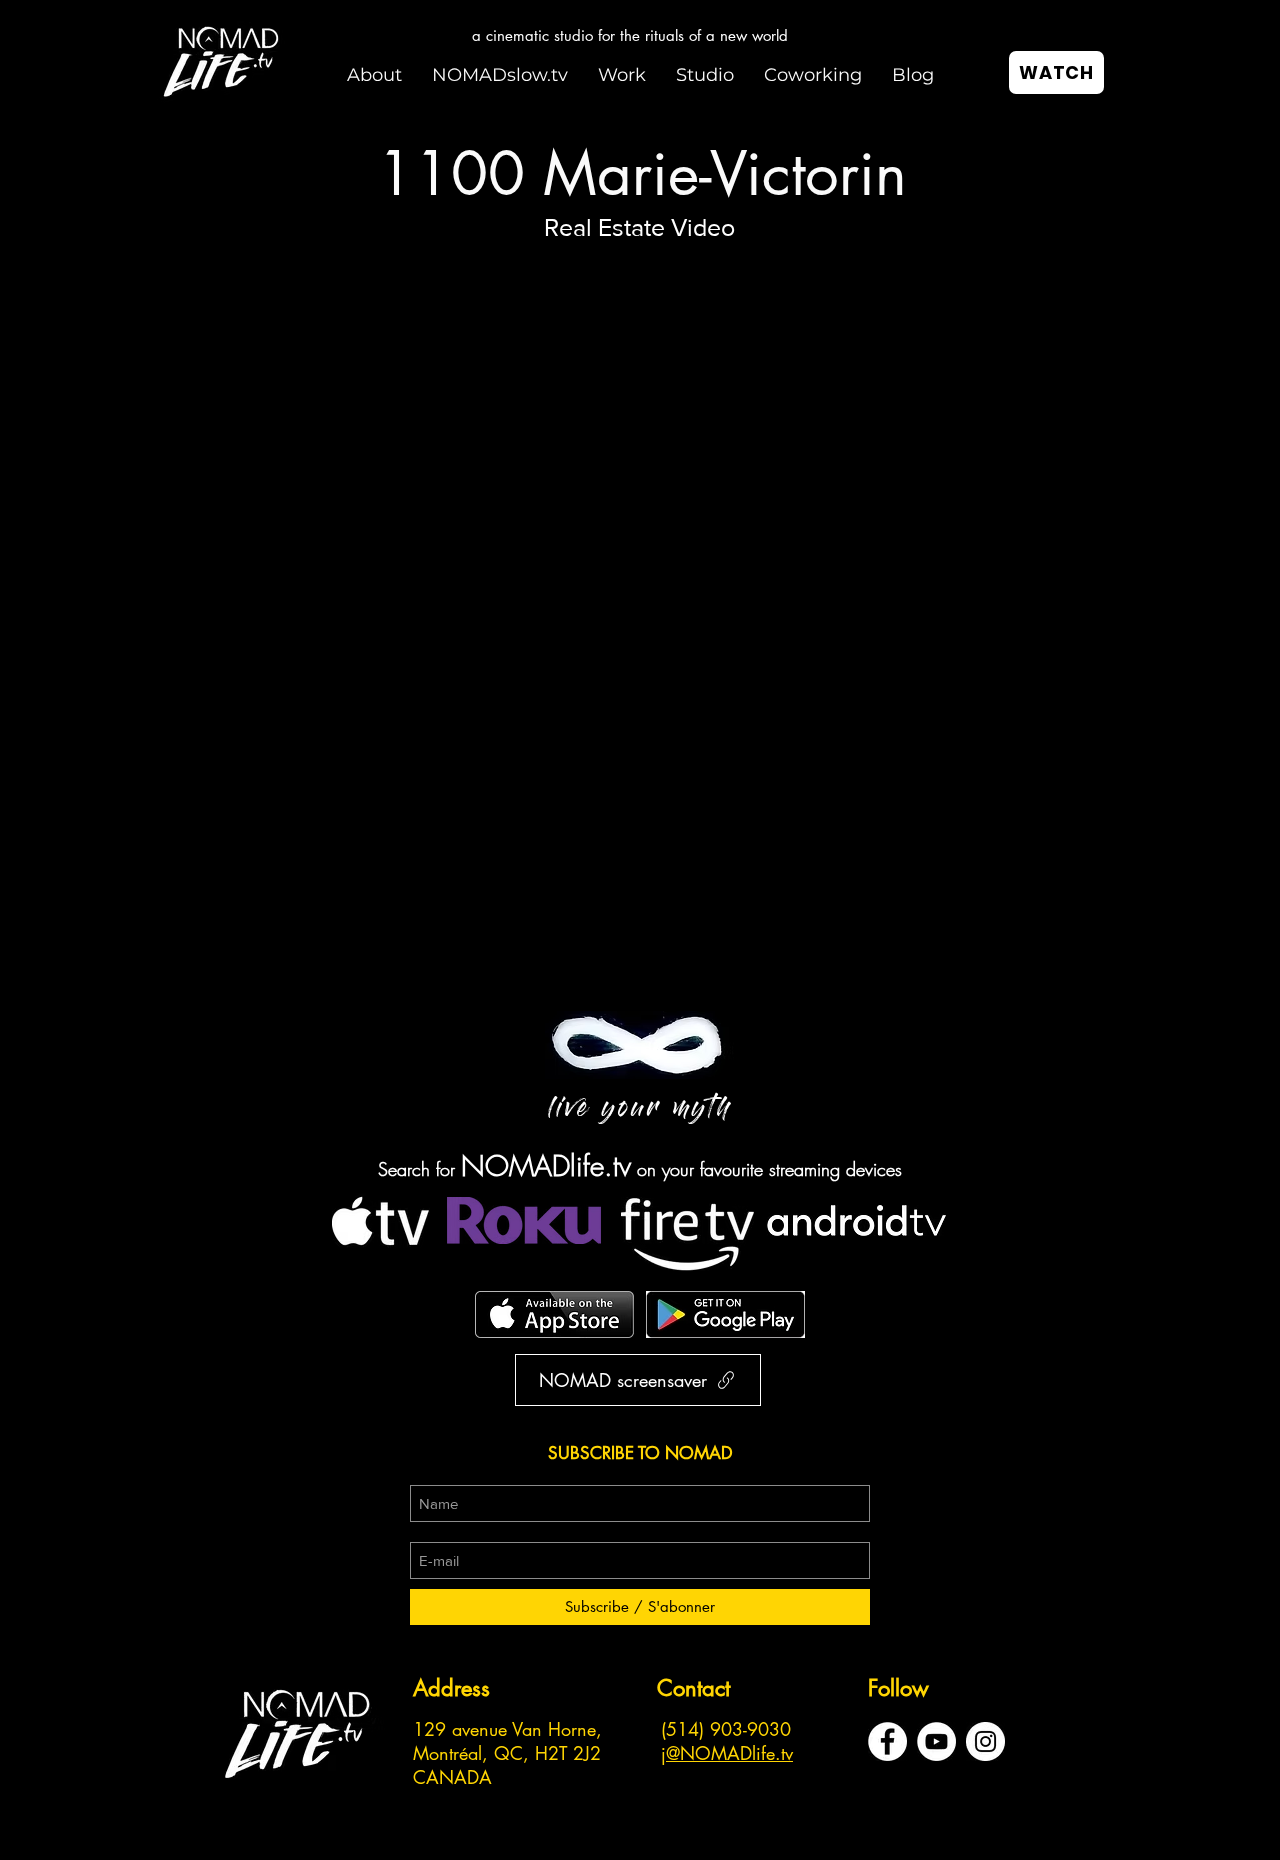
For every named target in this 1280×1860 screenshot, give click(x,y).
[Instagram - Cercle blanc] (985, 1741)
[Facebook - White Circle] (887, 1741)
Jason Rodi (259, 932)
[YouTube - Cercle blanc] (936, 1741)
